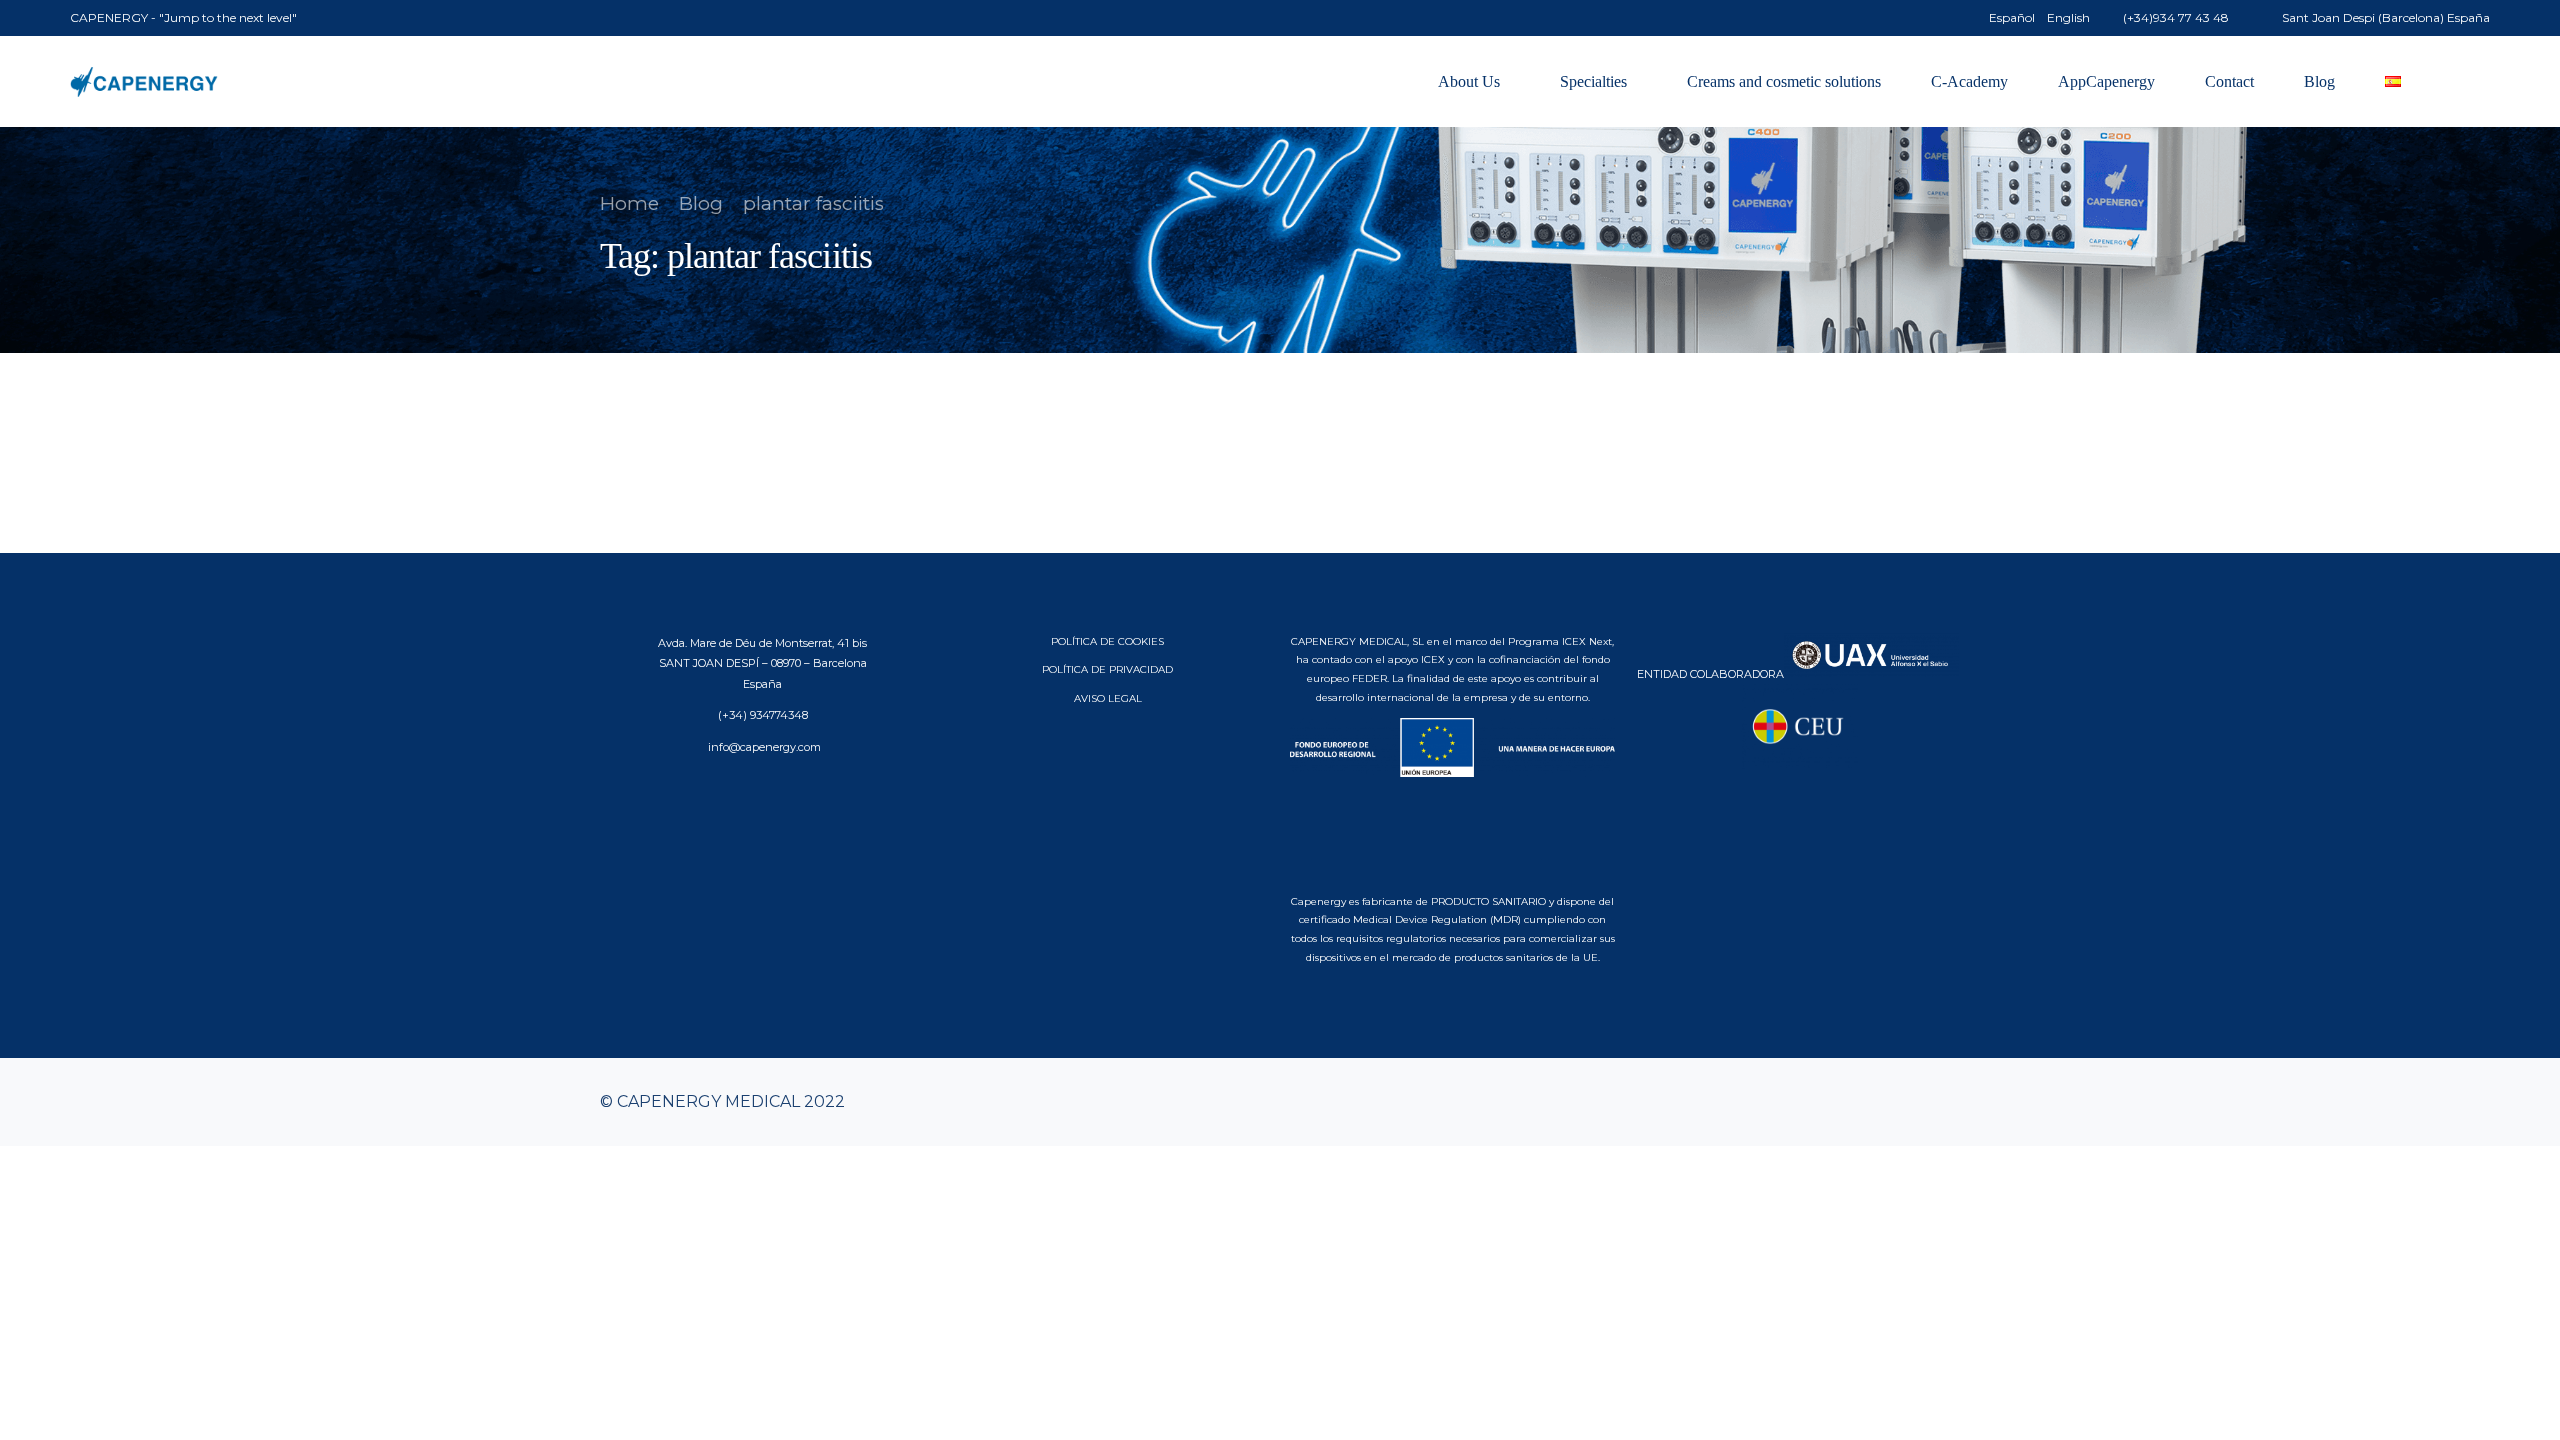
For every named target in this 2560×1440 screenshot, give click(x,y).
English (2068, 18)
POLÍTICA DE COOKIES (1107, 641)
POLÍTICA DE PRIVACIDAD (1107, 669)
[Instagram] (1912, 1102)
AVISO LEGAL (1108, 698)
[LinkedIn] (1944, 1102)
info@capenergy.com (763, 747)
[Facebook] (1848, 1102)
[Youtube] (1880, 1102)
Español (2012, 18)
